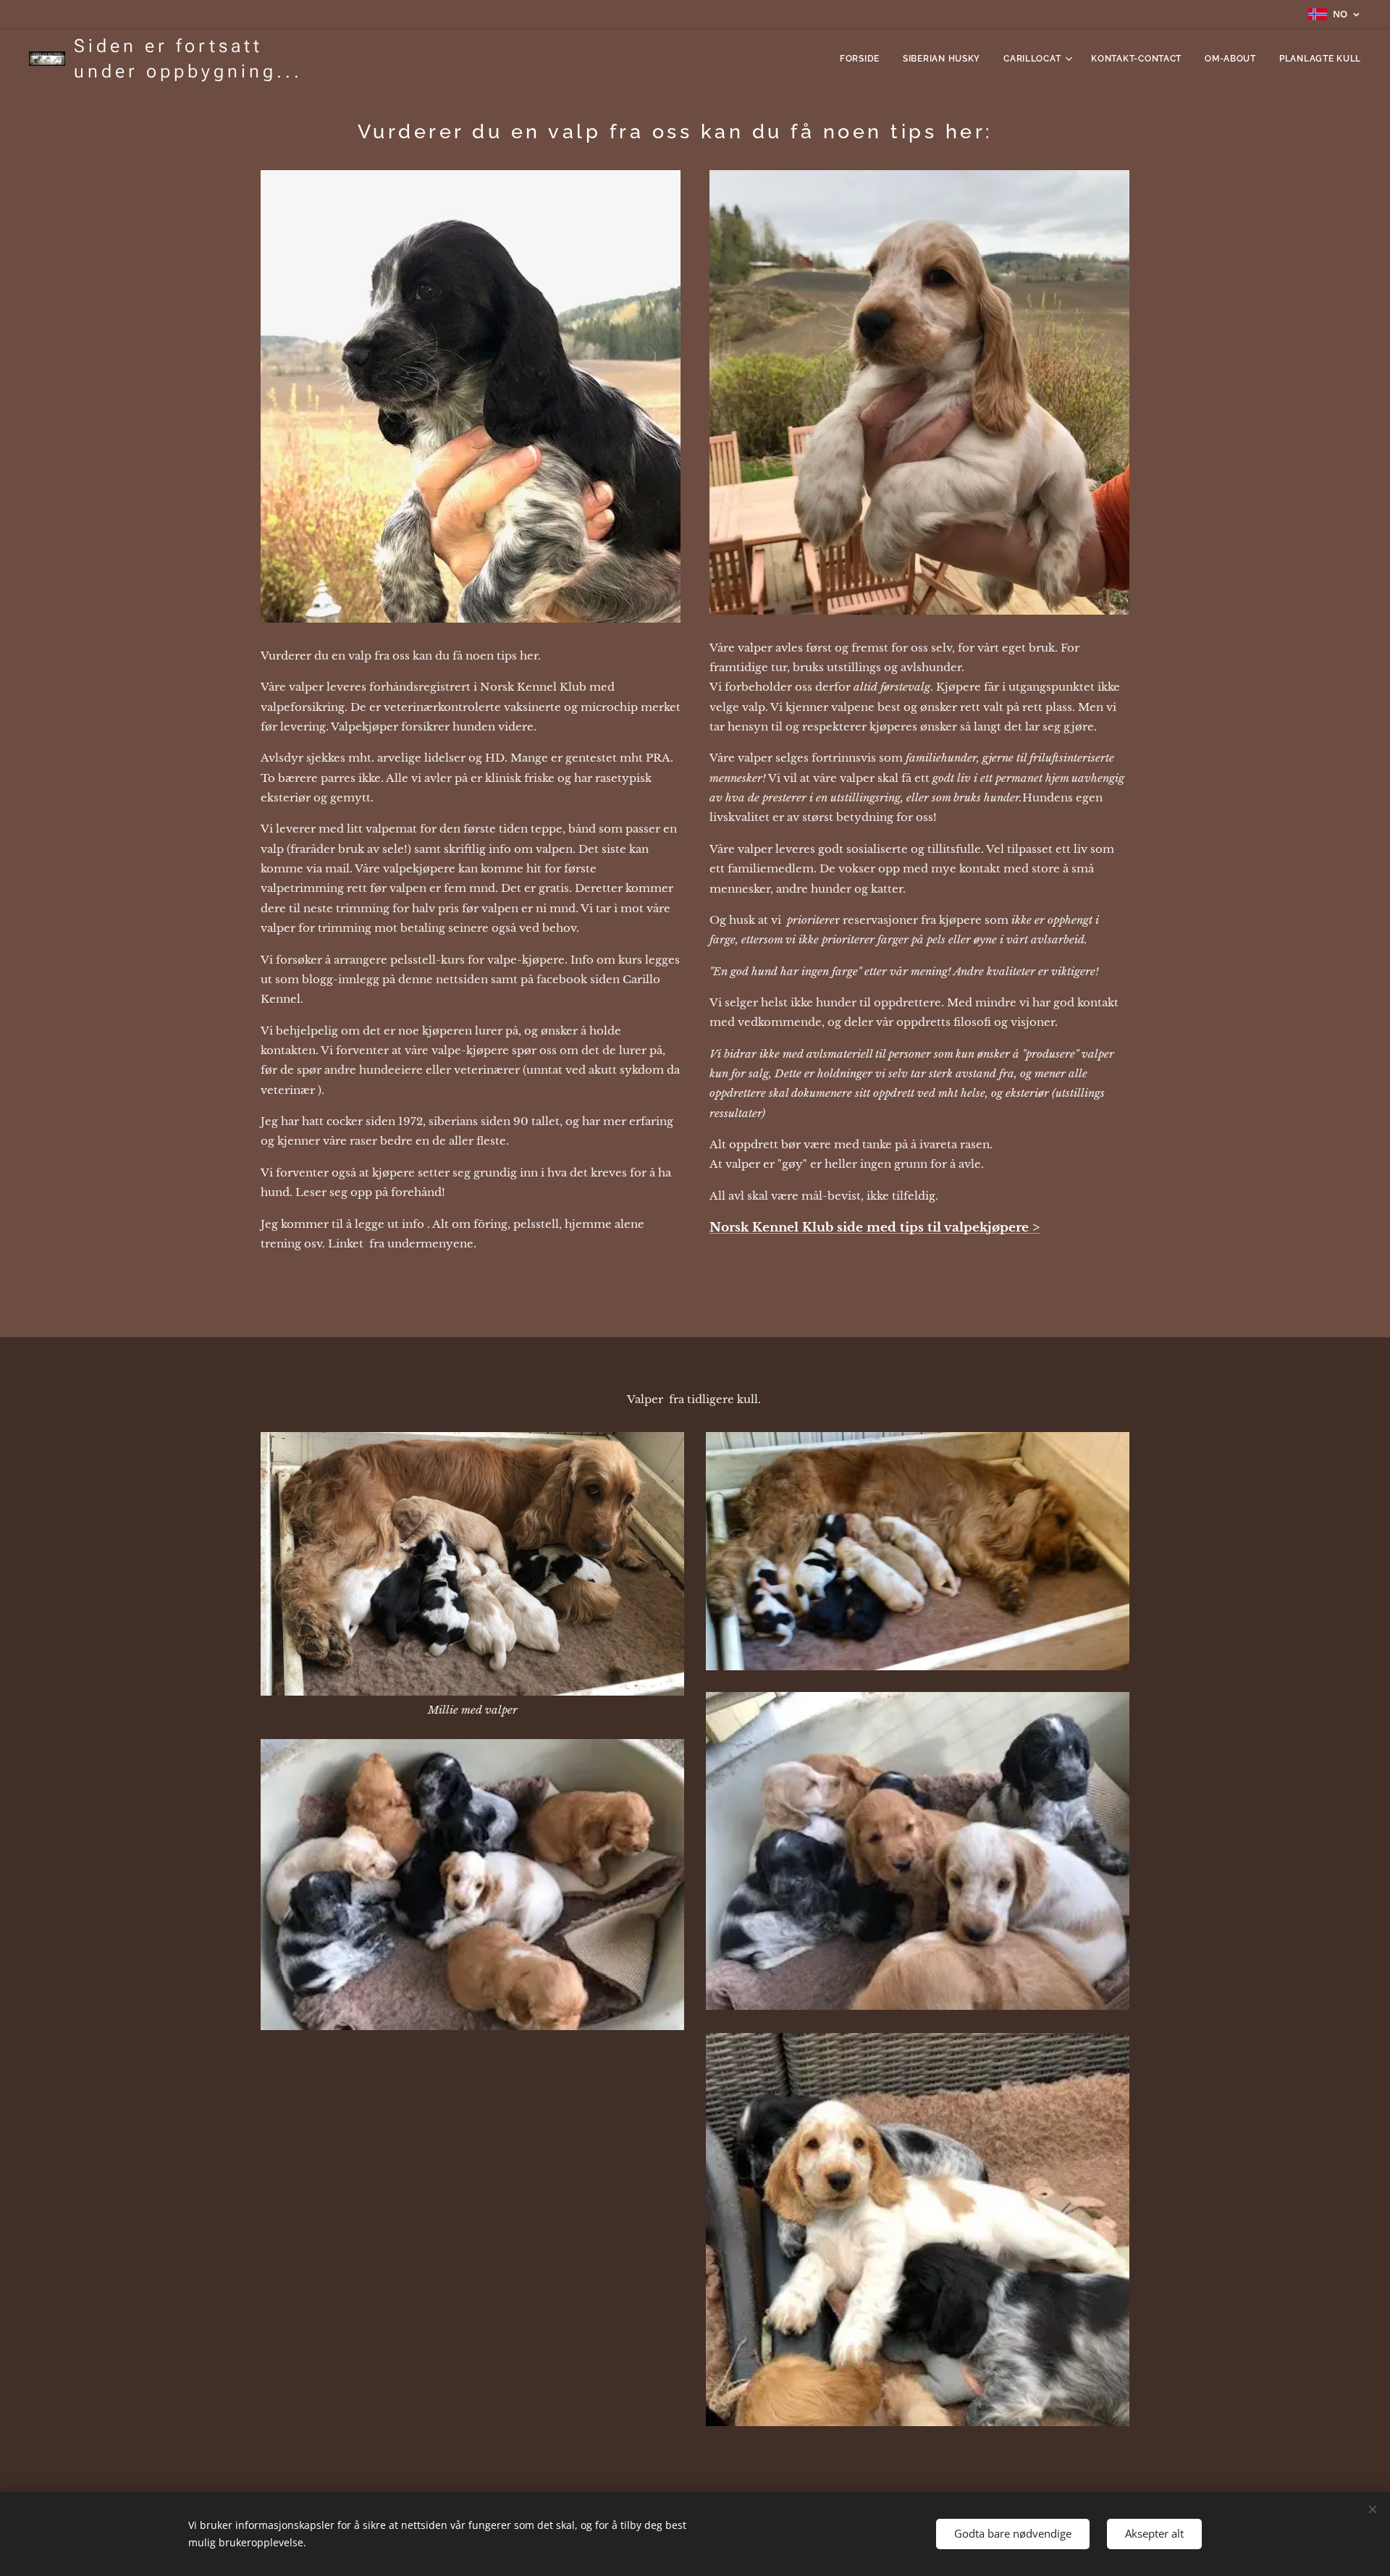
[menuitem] (864, 59)
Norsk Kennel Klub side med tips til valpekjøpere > (875, 1228)
